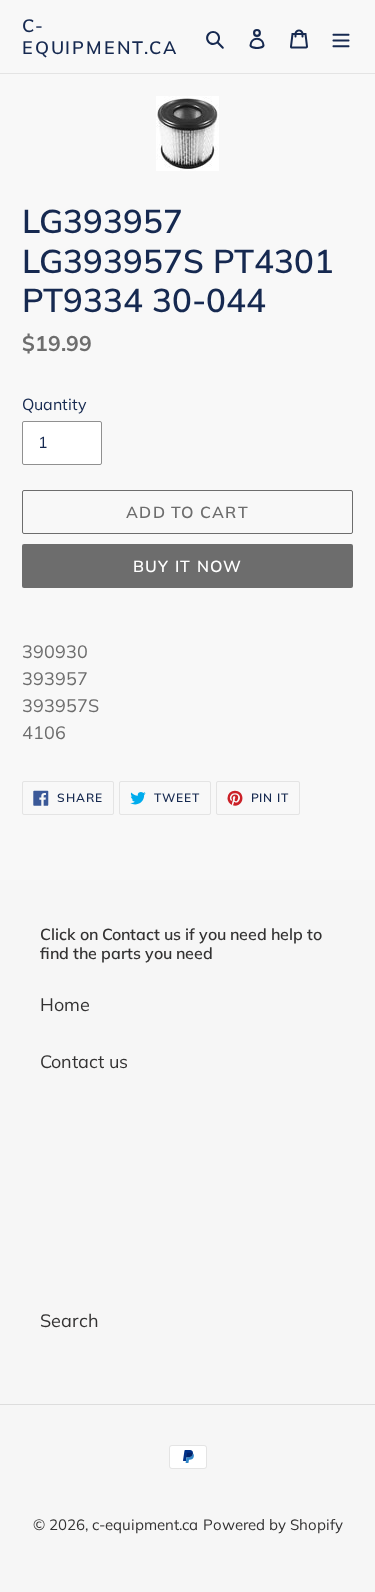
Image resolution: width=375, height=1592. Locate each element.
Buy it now (188, 566)
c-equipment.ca (100, 36)
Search (69, 1320)
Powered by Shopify (273, 1524)
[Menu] (341, 36)
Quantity (54, 404)
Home (65, 1004)
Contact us (84, 1061)
